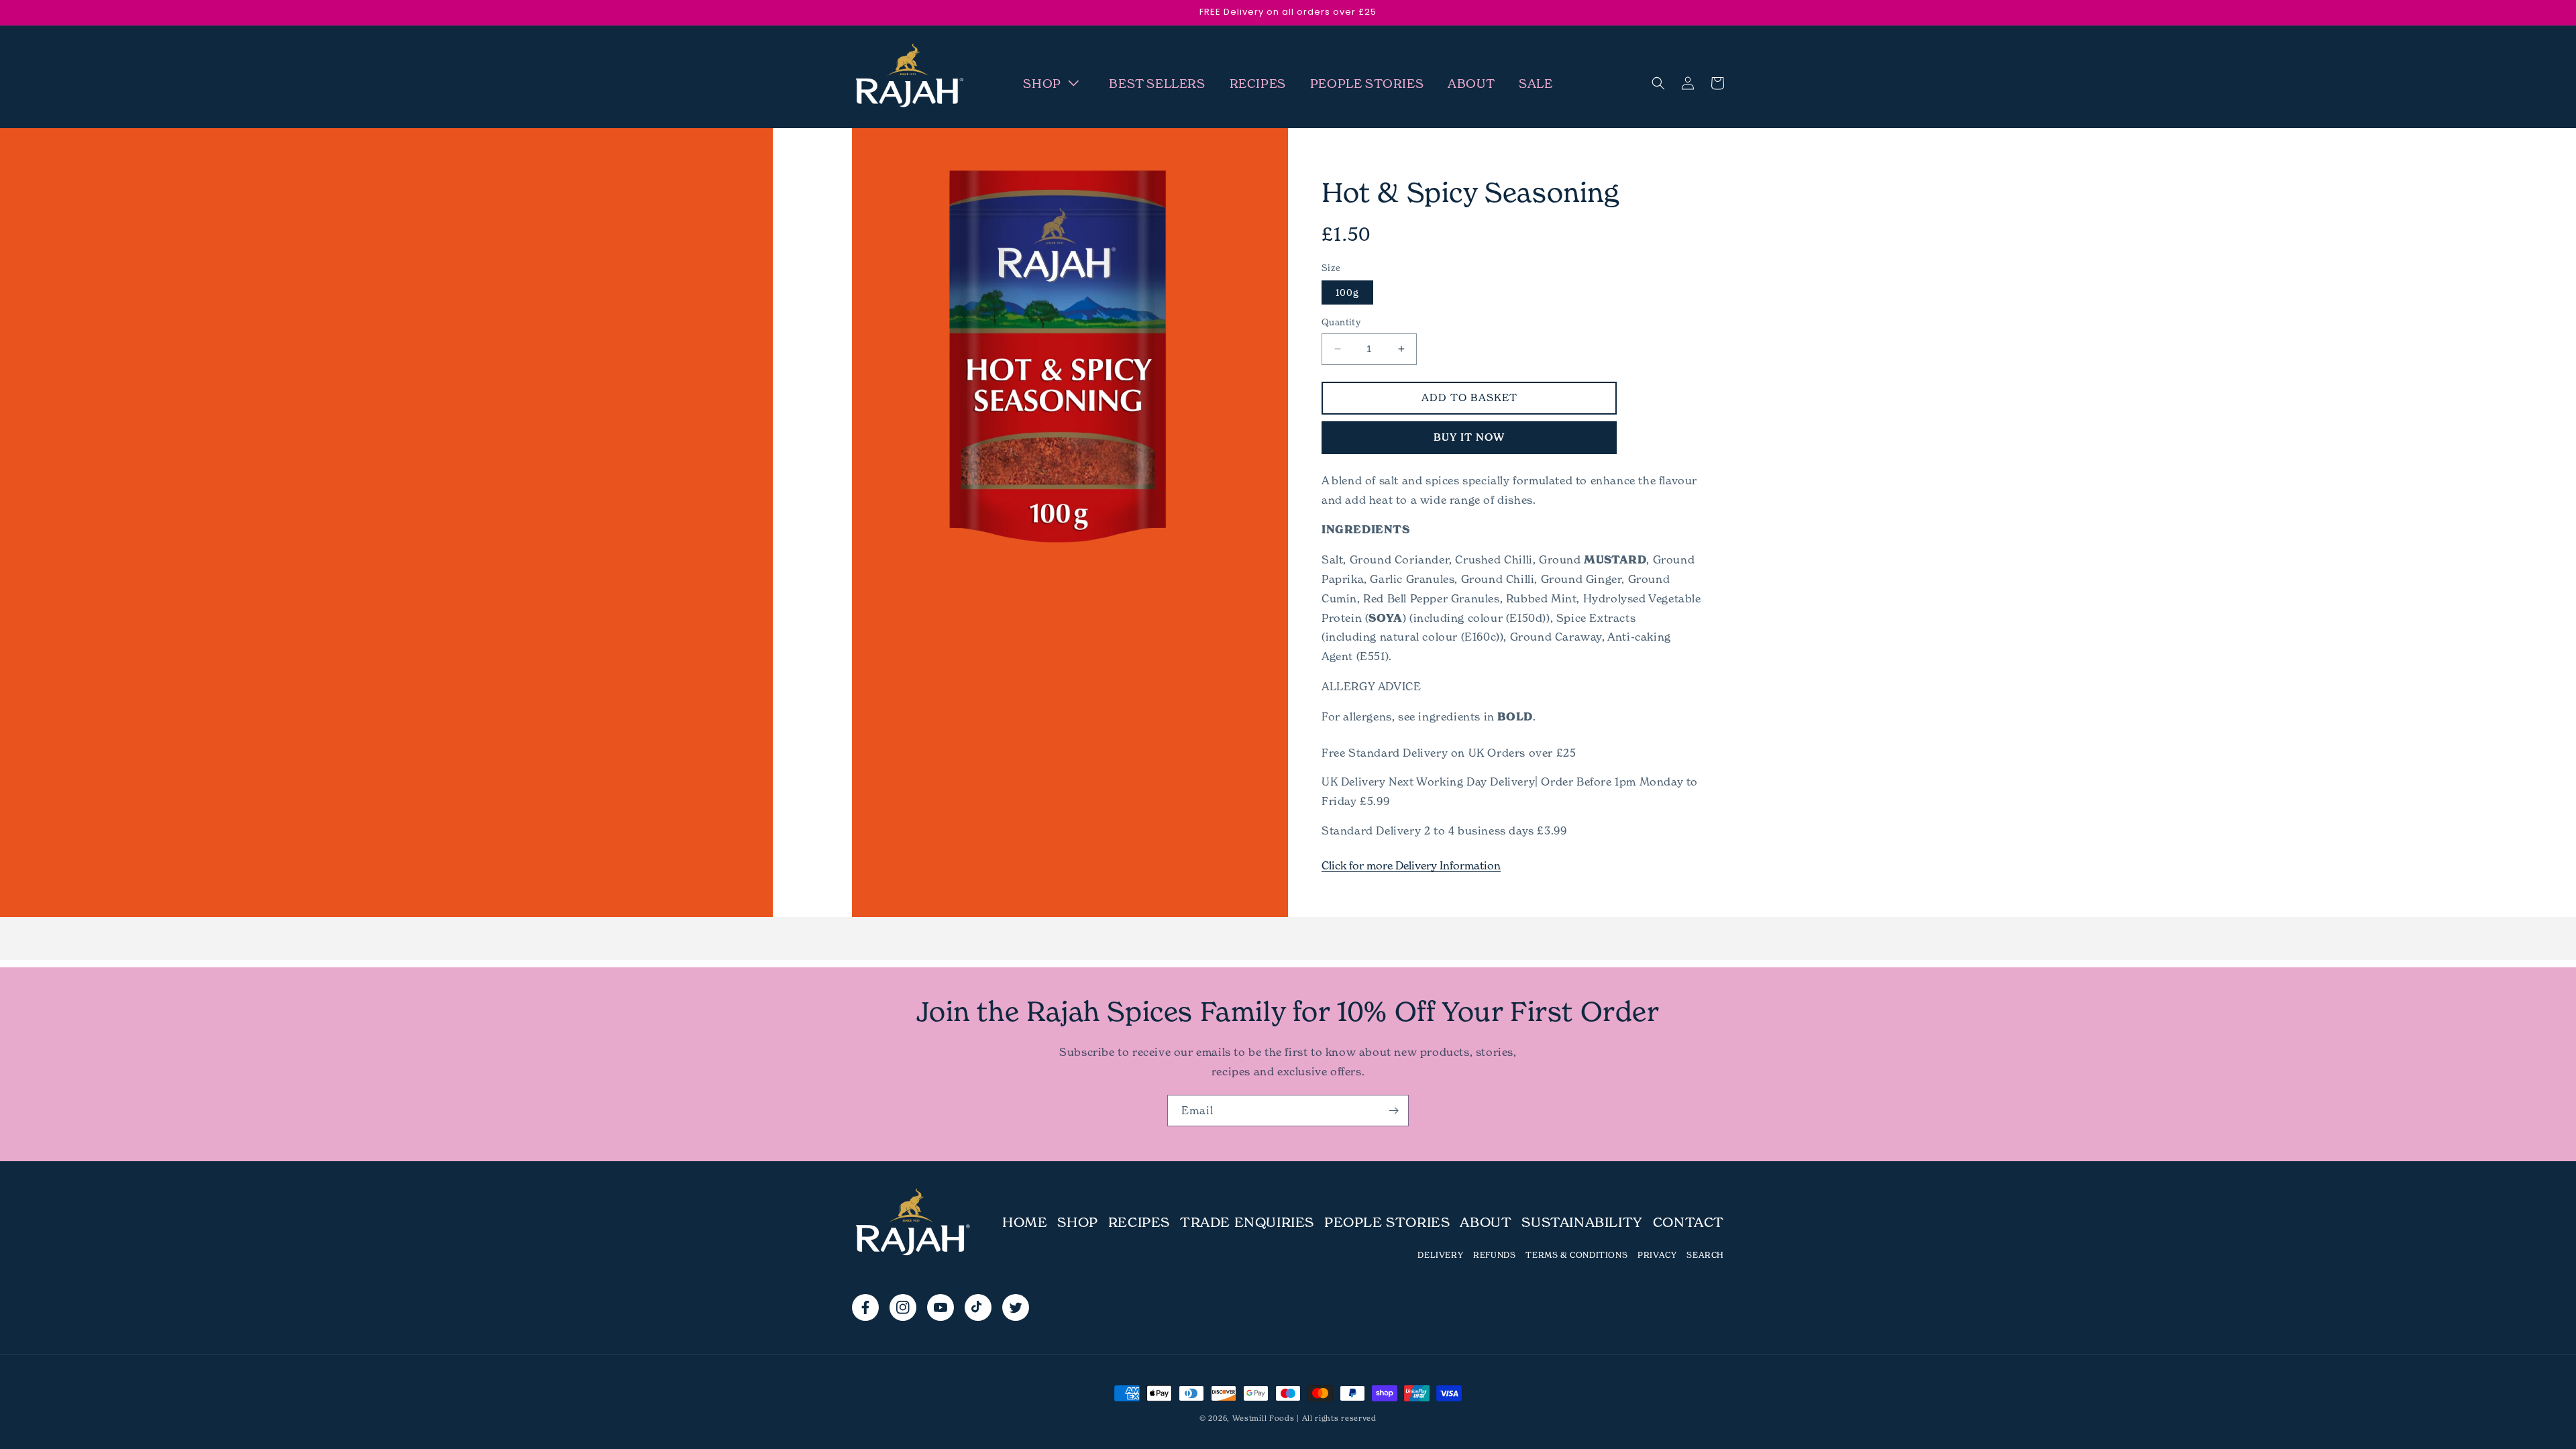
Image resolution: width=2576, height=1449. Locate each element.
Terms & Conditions (1576, 1255)
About (1486, 1222)
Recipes (1139, 1222)
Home (1025, 1222)
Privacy (1657, 1255)
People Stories (1387, 1222)
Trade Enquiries (1247, 1222)
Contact (1688, 1222)
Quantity (1341, 322)
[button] (1054, 84)
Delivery (1440, 1255)
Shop (1077, 1222)
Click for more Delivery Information (1411, 865)
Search (1705, 1255)
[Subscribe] (1393, 1111)
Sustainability (1582, 1222)
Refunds (1494, 1255)
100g (1347, 292)
